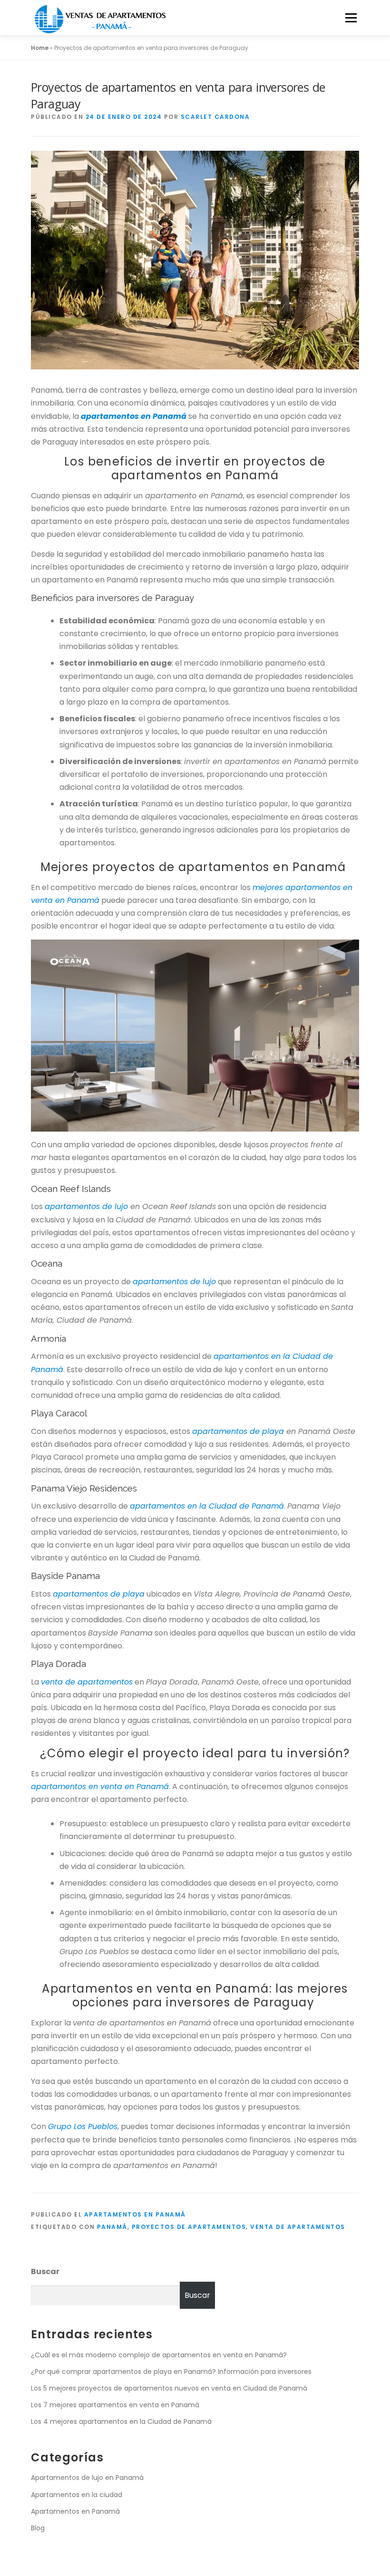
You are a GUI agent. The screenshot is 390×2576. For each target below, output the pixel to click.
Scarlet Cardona (215, 117)
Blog (38, 2528)
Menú (351, 18)
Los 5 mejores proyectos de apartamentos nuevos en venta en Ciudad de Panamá (169, 2388)
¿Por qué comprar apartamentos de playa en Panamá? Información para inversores (171, 2372)
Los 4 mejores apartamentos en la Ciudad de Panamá (121, 2421)
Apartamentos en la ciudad (77, 2495)
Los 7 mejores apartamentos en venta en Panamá (115, 2405)
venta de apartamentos (298, 2227)
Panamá (112, 2227)
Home (40, 48)
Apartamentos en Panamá (135, 2214)
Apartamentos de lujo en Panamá (87, 2478)
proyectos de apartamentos (189, 2227)
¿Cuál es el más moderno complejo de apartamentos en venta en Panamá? (159, 2355)
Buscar (45, 2271)
